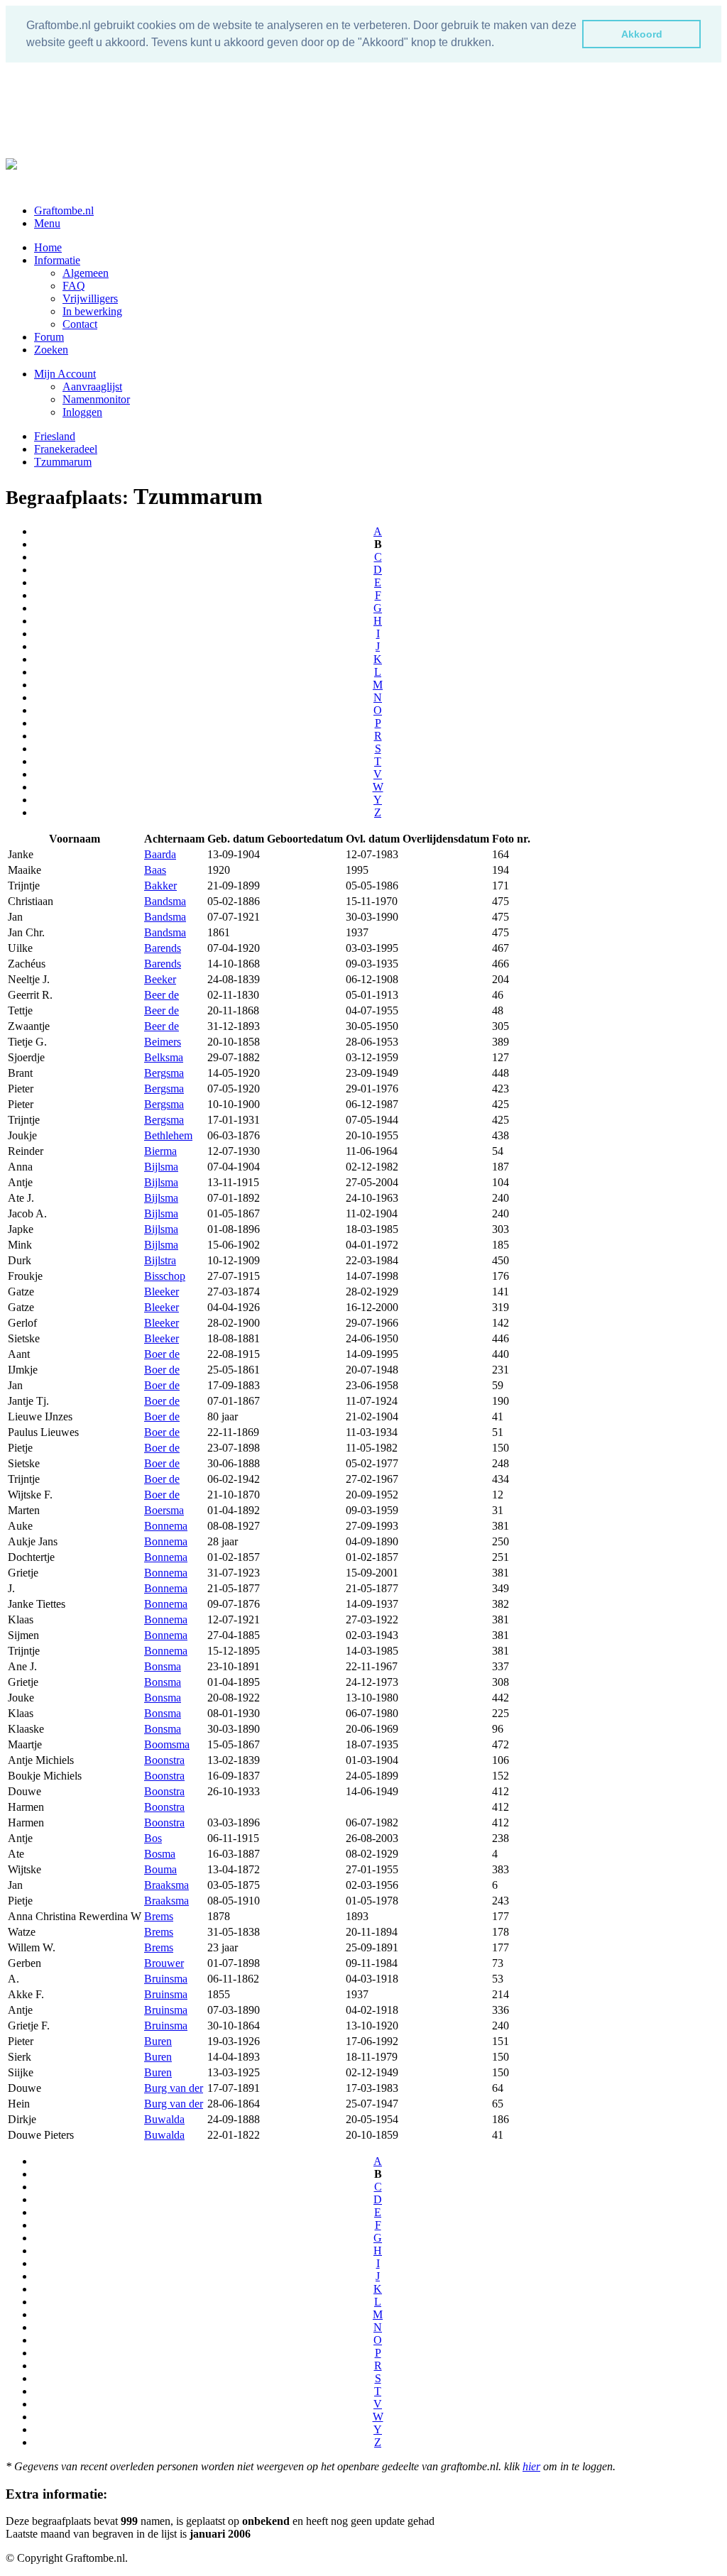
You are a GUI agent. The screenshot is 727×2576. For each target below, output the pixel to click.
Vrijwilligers (90, 298)
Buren (158, 2041)
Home (48, 247)
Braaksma (166, 1885)
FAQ (74, 286)
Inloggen (82, 412)
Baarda (160, 854)
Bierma (160, 1151)
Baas (155, 870)
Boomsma (167, 1744)
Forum (49, 337)
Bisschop (165, 1276)
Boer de (162, 1354)
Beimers (163, 1042)
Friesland (55, 436)
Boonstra (164, 1760)
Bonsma (163, 1666)
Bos (153, 1838)
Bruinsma (166, 1979)
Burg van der (174, 2088)
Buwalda (164, 2119)
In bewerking (92, 311)
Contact (80, 324)
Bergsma (164, 1073)
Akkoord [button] (642, 34)
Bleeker (162, 1292)
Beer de (162, 995)
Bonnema (166, 1526)
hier (531, 2466)
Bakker (160, 886)
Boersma (164, 1510)
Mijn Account (65, 374)
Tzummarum (63, 462)
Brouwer (164, 1963)
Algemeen (86, 273)
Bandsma (165, 901)
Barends (163, 948)
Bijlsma (161, 1167)
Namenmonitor (96, 399)
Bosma (160, 1854)
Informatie (57, 260)
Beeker (160, 979)
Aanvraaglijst (92, 387)
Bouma (160, 1869)
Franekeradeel (66, 449)
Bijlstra (160, 1260)
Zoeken (51, 350)
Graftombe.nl (64, 210)
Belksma (164, 1057)
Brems (159, 1916)
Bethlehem (168, 1135)
